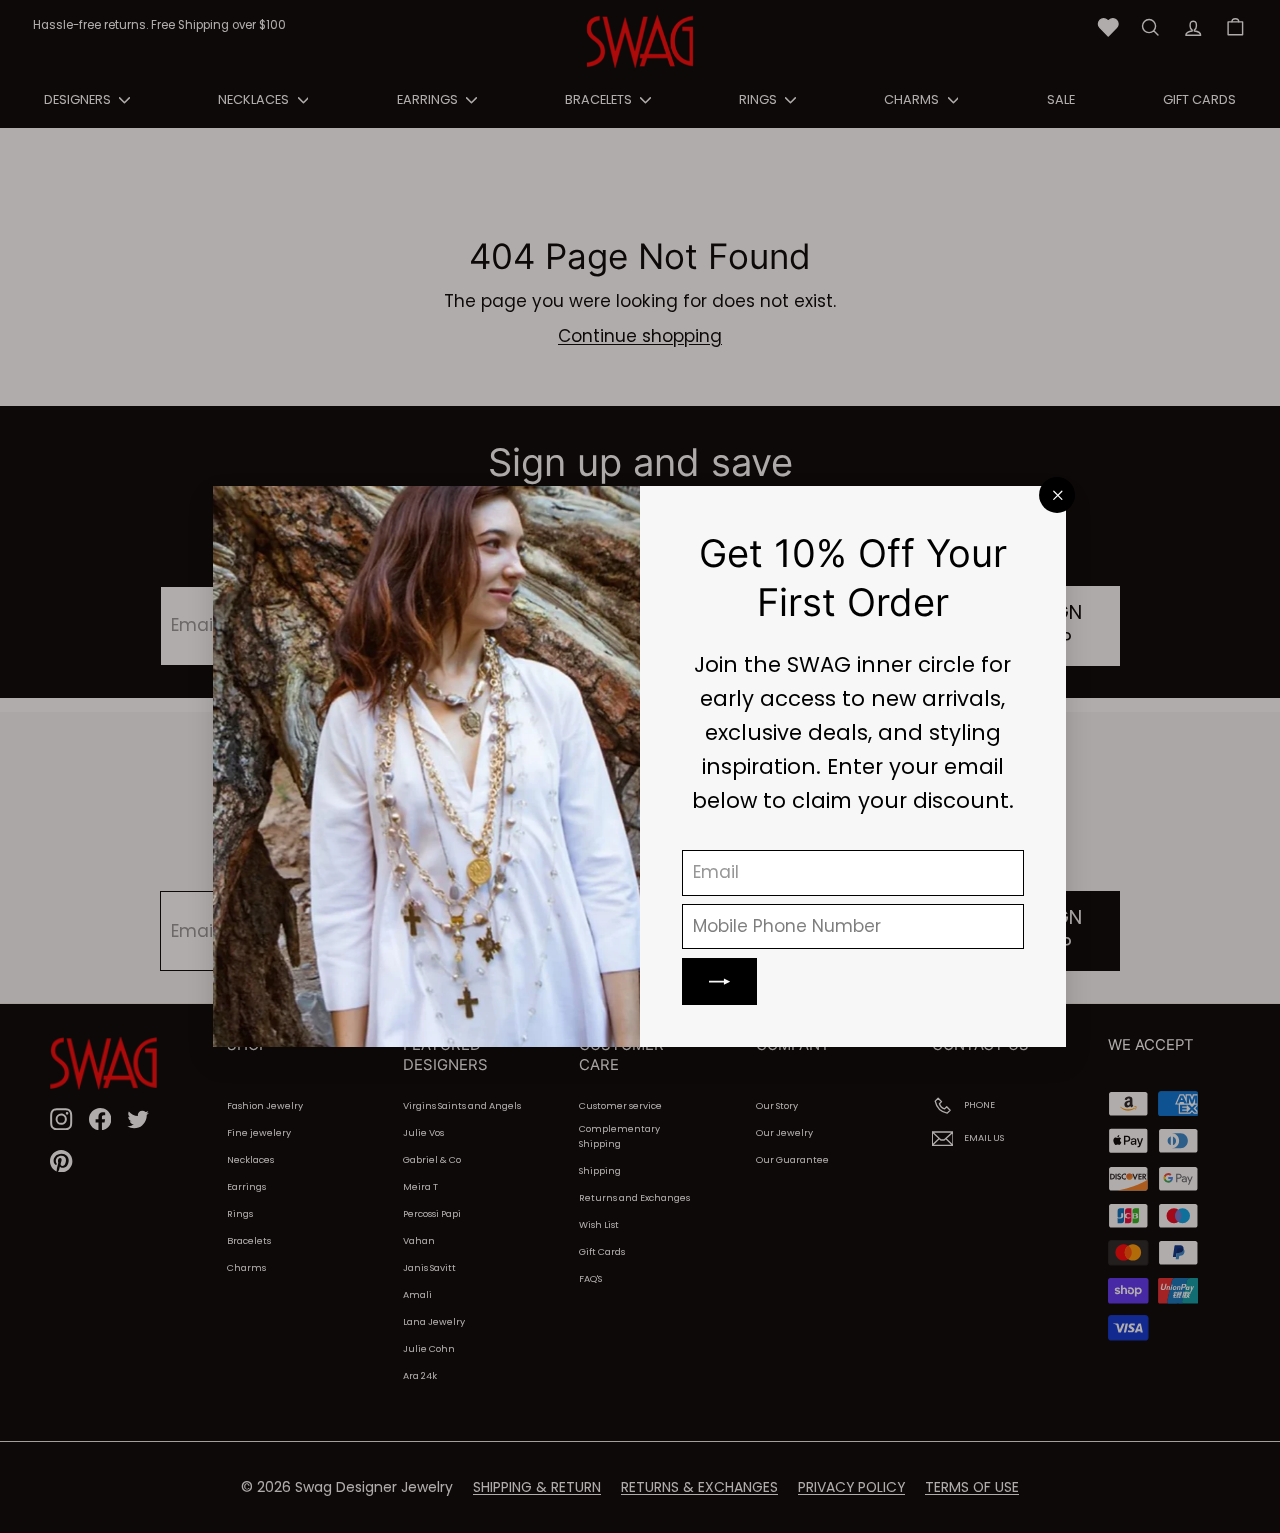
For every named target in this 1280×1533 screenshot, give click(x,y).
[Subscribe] (720, 981)
